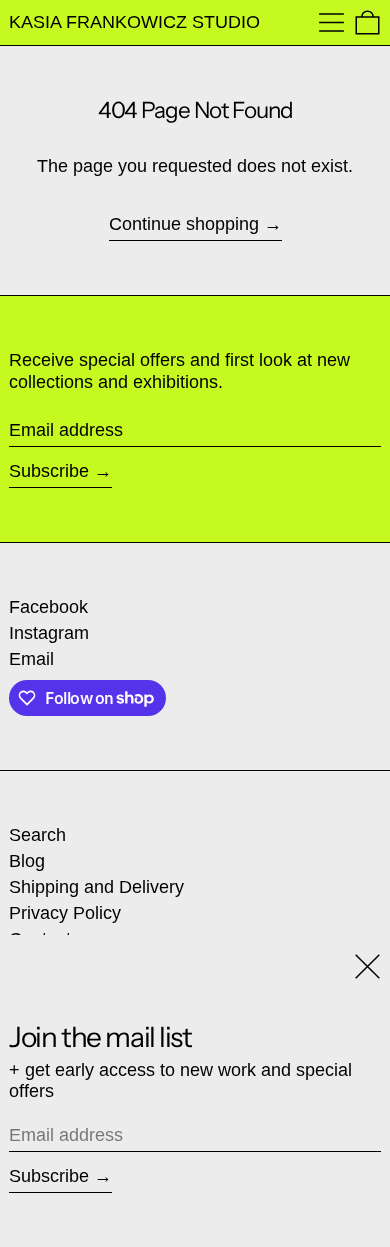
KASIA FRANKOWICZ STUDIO (134, 22)
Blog (27, 861)
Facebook (48, 607)
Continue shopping (184, 224)
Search (37, 835)
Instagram (49, 633)
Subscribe (49, 471)
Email (31, 659)
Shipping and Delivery (96, 887)
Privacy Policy (65, 913)
